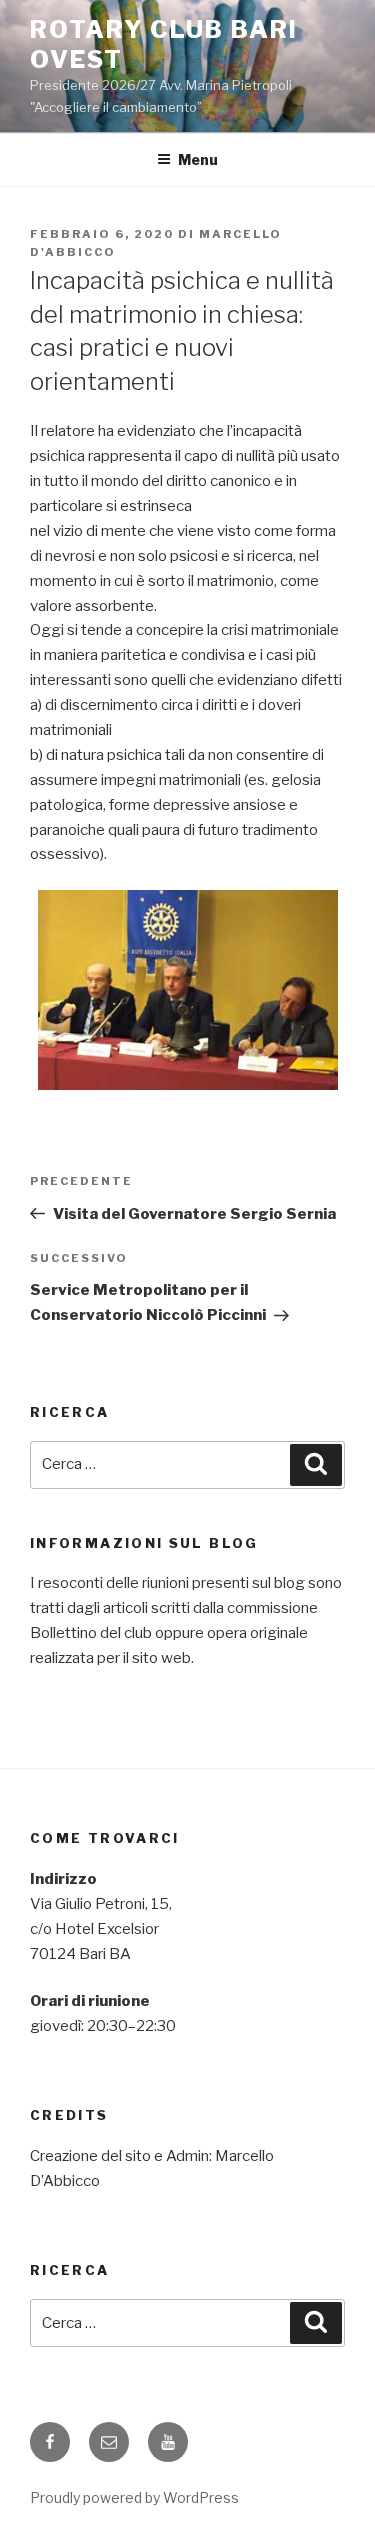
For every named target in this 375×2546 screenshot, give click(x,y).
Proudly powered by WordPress (134, 2497)
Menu (198, 159)
